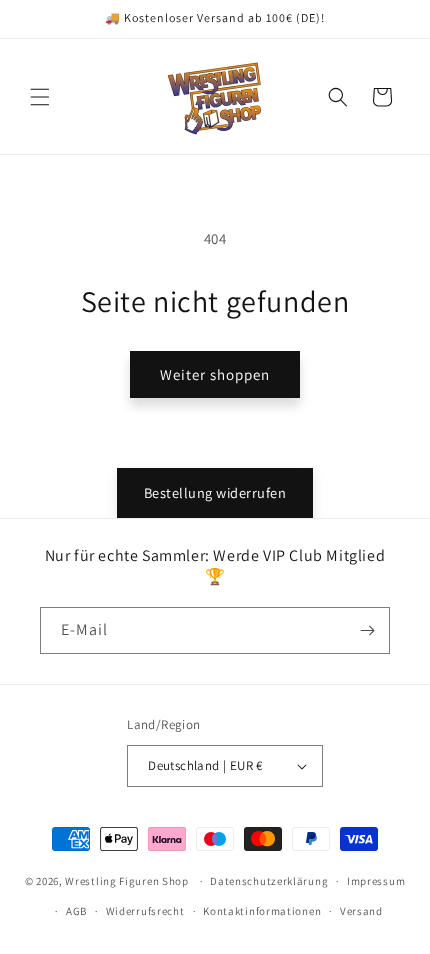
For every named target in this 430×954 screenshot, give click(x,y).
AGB (76, 911)
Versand (361, 911)
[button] (40, 97)
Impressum (376, 881)
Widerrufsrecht (145, 911)
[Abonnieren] (367, 630)
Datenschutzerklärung (269, 881)
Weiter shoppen (215, 374)
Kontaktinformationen (262, 911)
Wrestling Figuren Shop (126, 881)
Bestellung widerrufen (215, 492)
